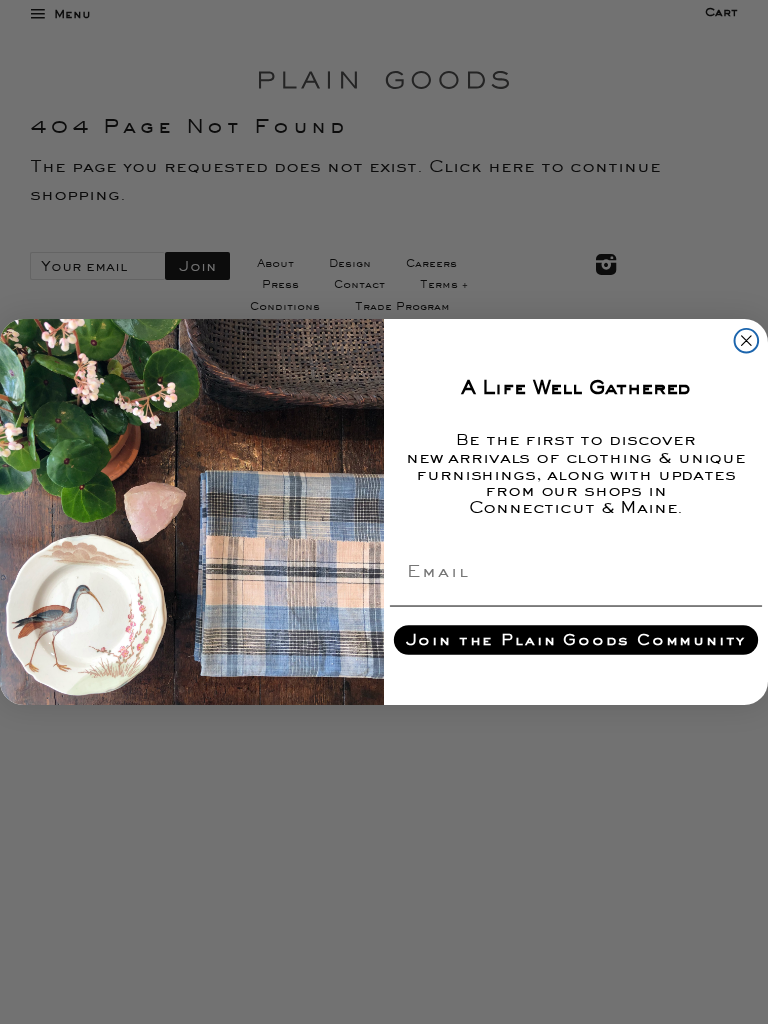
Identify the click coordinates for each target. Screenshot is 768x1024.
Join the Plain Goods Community (576, 640)
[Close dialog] (747, 341)
